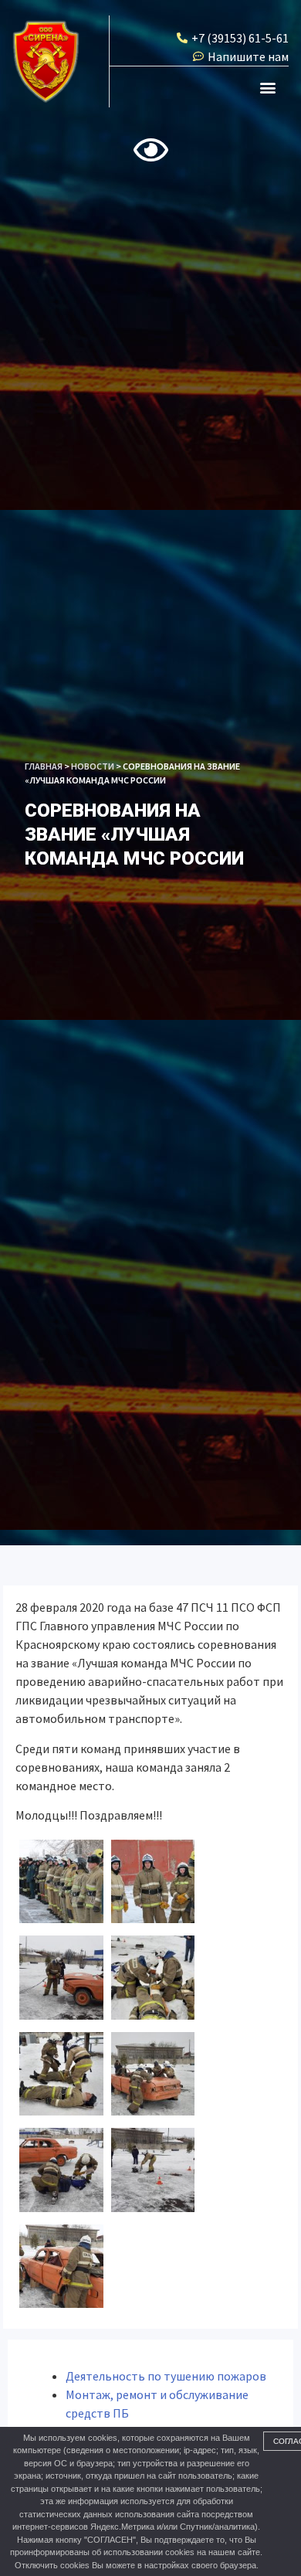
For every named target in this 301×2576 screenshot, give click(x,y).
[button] (268, 87)
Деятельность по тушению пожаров (166, 2376)
